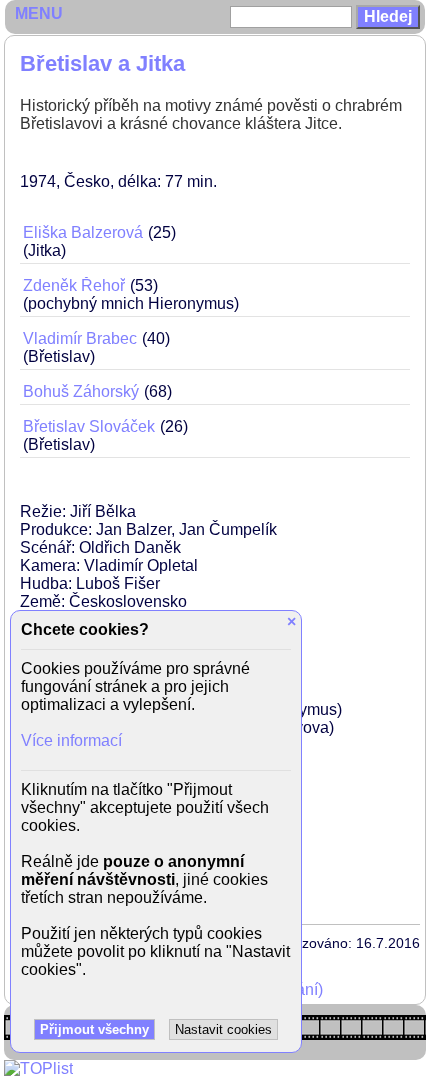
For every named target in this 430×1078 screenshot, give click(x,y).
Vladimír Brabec (80, 338)
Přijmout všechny (94, 1029)
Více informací (71, 740)
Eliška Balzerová (83, 232)
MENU (39, 13)
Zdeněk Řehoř (74, 285)
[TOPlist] (38, 1068)
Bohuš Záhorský (81, 391)
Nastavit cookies (223, 1029)
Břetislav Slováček (89, 426)
